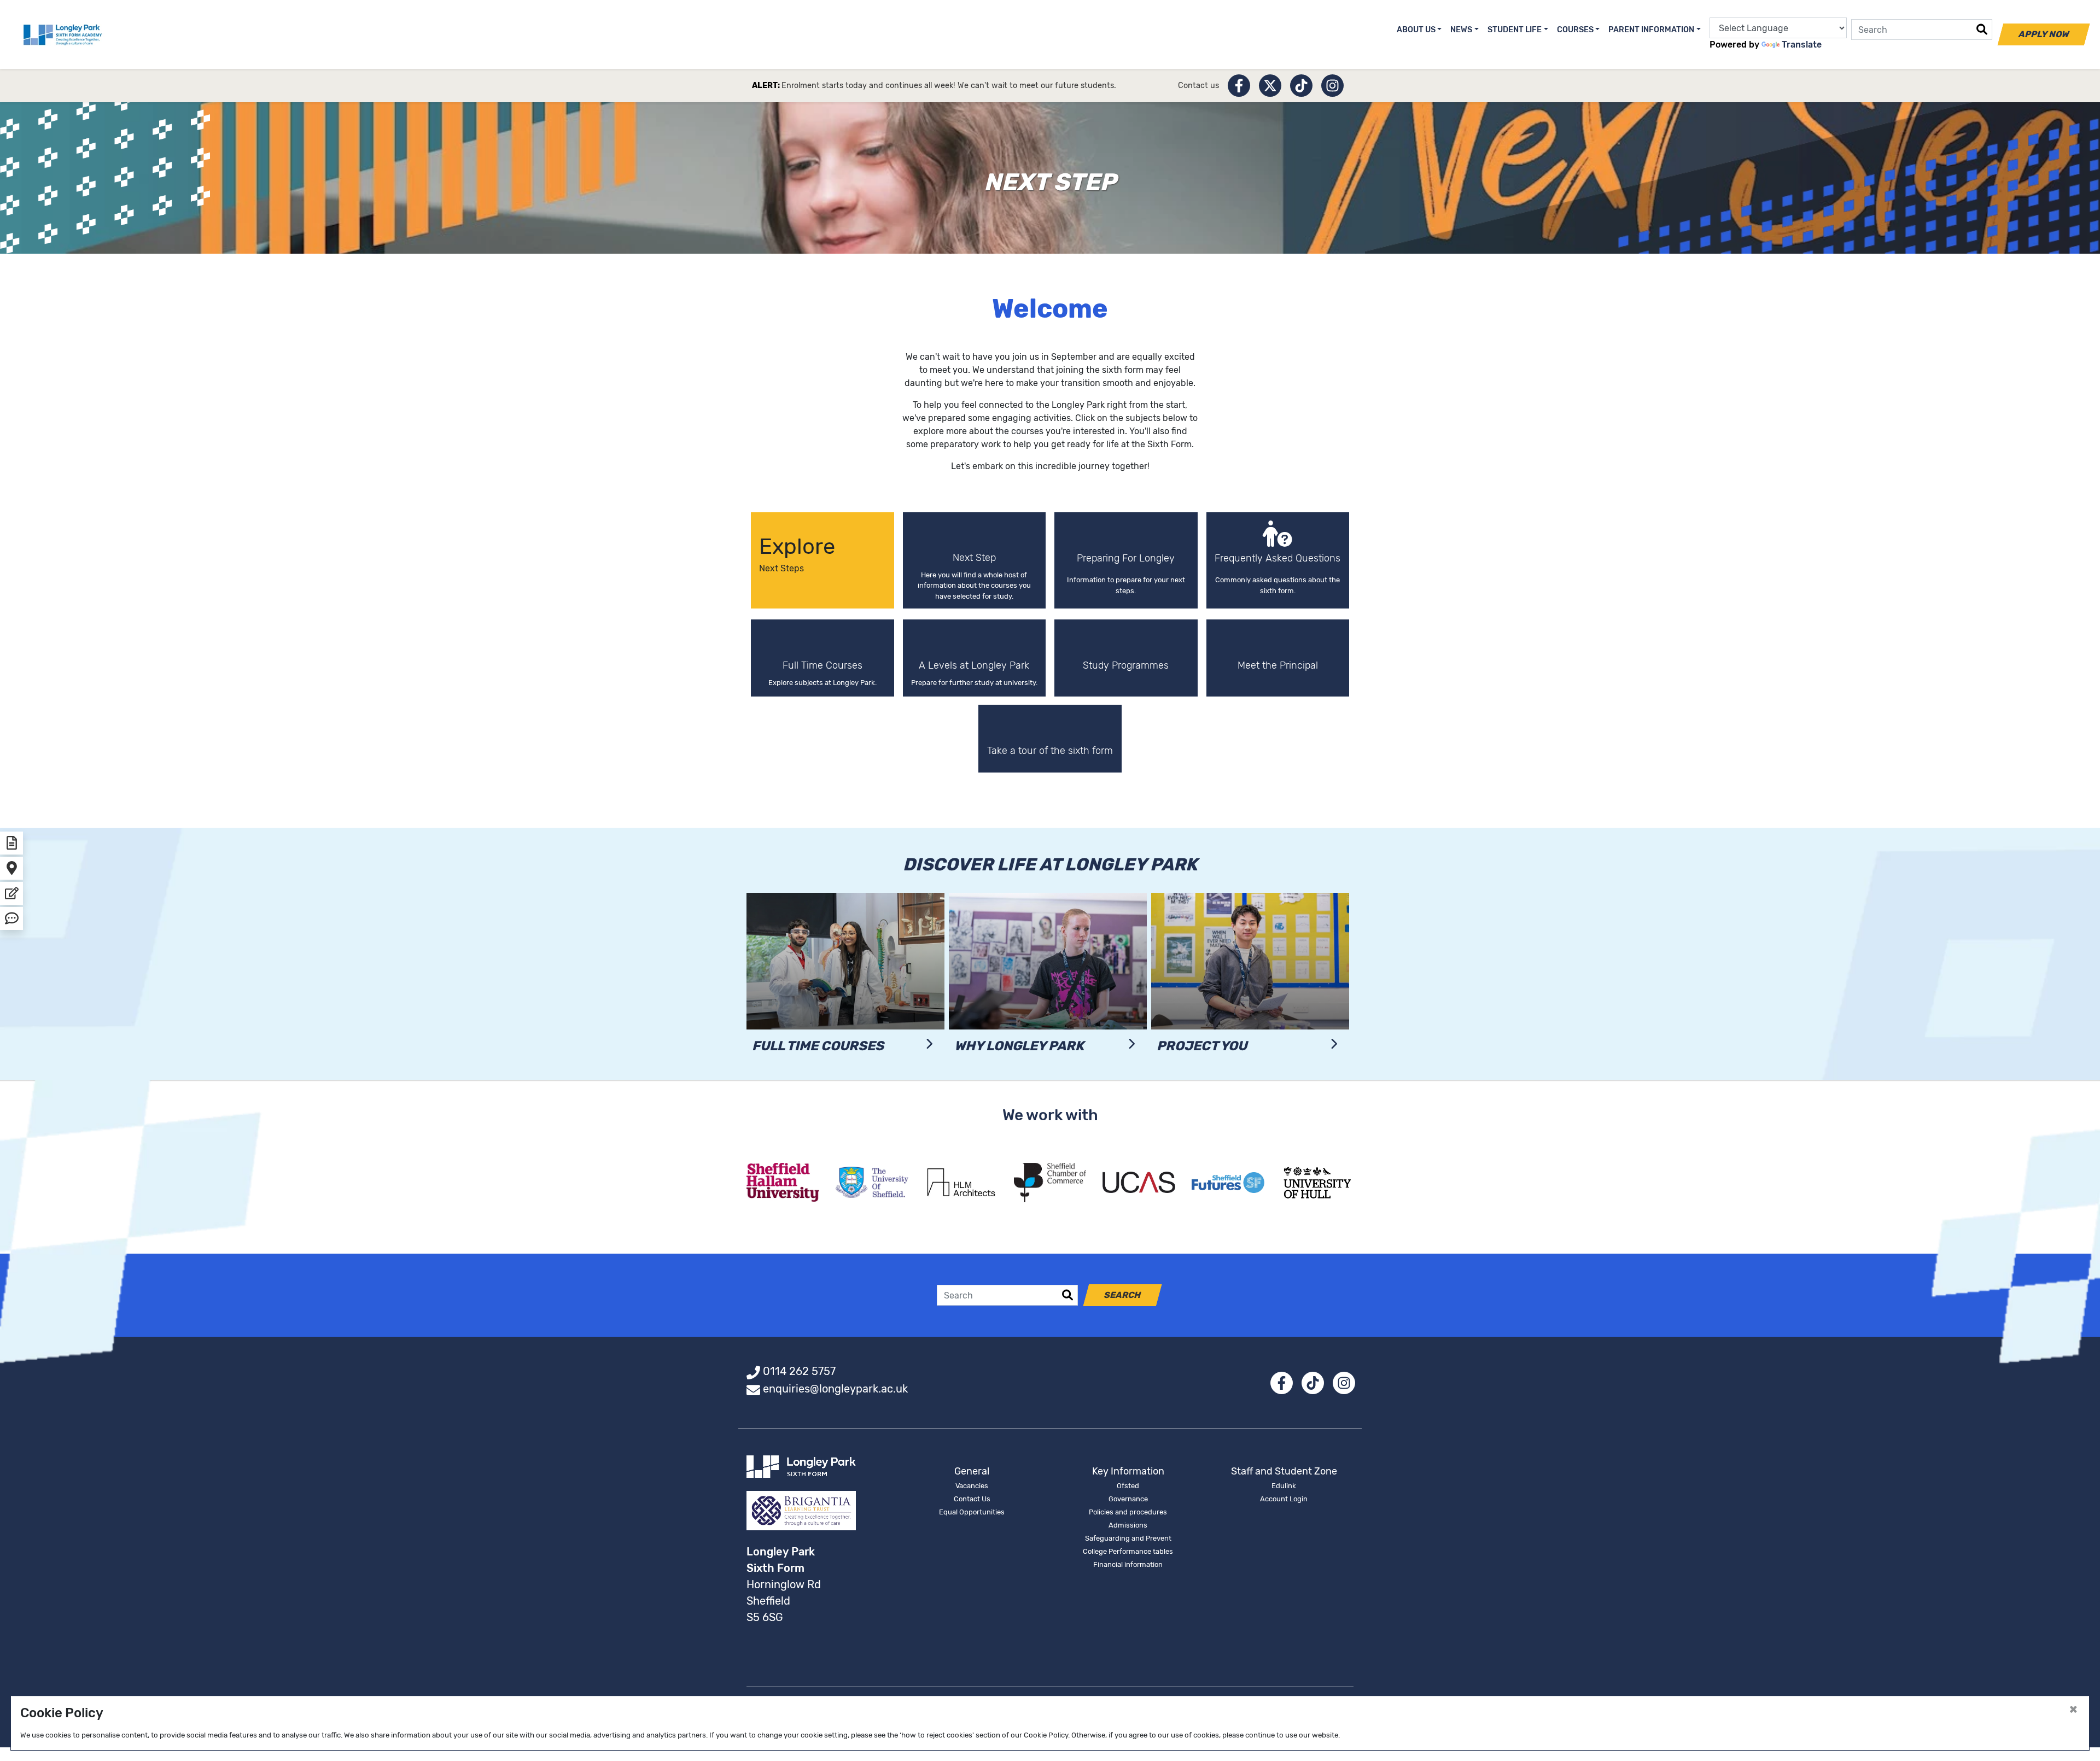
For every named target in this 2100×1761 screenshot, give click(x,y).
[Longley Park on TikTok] (1301, 86)
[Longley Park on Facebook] (1239, 86)
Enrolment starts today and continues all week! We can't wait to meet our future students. (949, 86)
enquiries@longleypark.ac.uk (835, 1389)
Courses (1575, 30)
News (1461, 30)
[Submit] (1982, 30)
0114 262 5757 (799, 1371)
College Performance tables (1128, 1551)
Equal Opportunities (972, 1512)
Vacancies (972, 1486)
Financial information (1128, 1564)
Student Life (1515, 30)
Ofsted (1128, 1486)
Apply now (2044, 34)
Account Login (1284, 1499)
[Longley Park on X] (1270, 86)
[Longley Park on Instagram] (1332, 86)
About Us (1416, 30)
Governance (1128, 1499)
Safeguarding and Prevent (1128, 1538)
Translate (1802, 45)
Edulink (1284, 1486)
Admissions (1128, 1525)
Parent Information (1651, 30)
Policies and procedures (1128, 1512)
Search (1123, 1295)
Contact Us (972, 1499)
